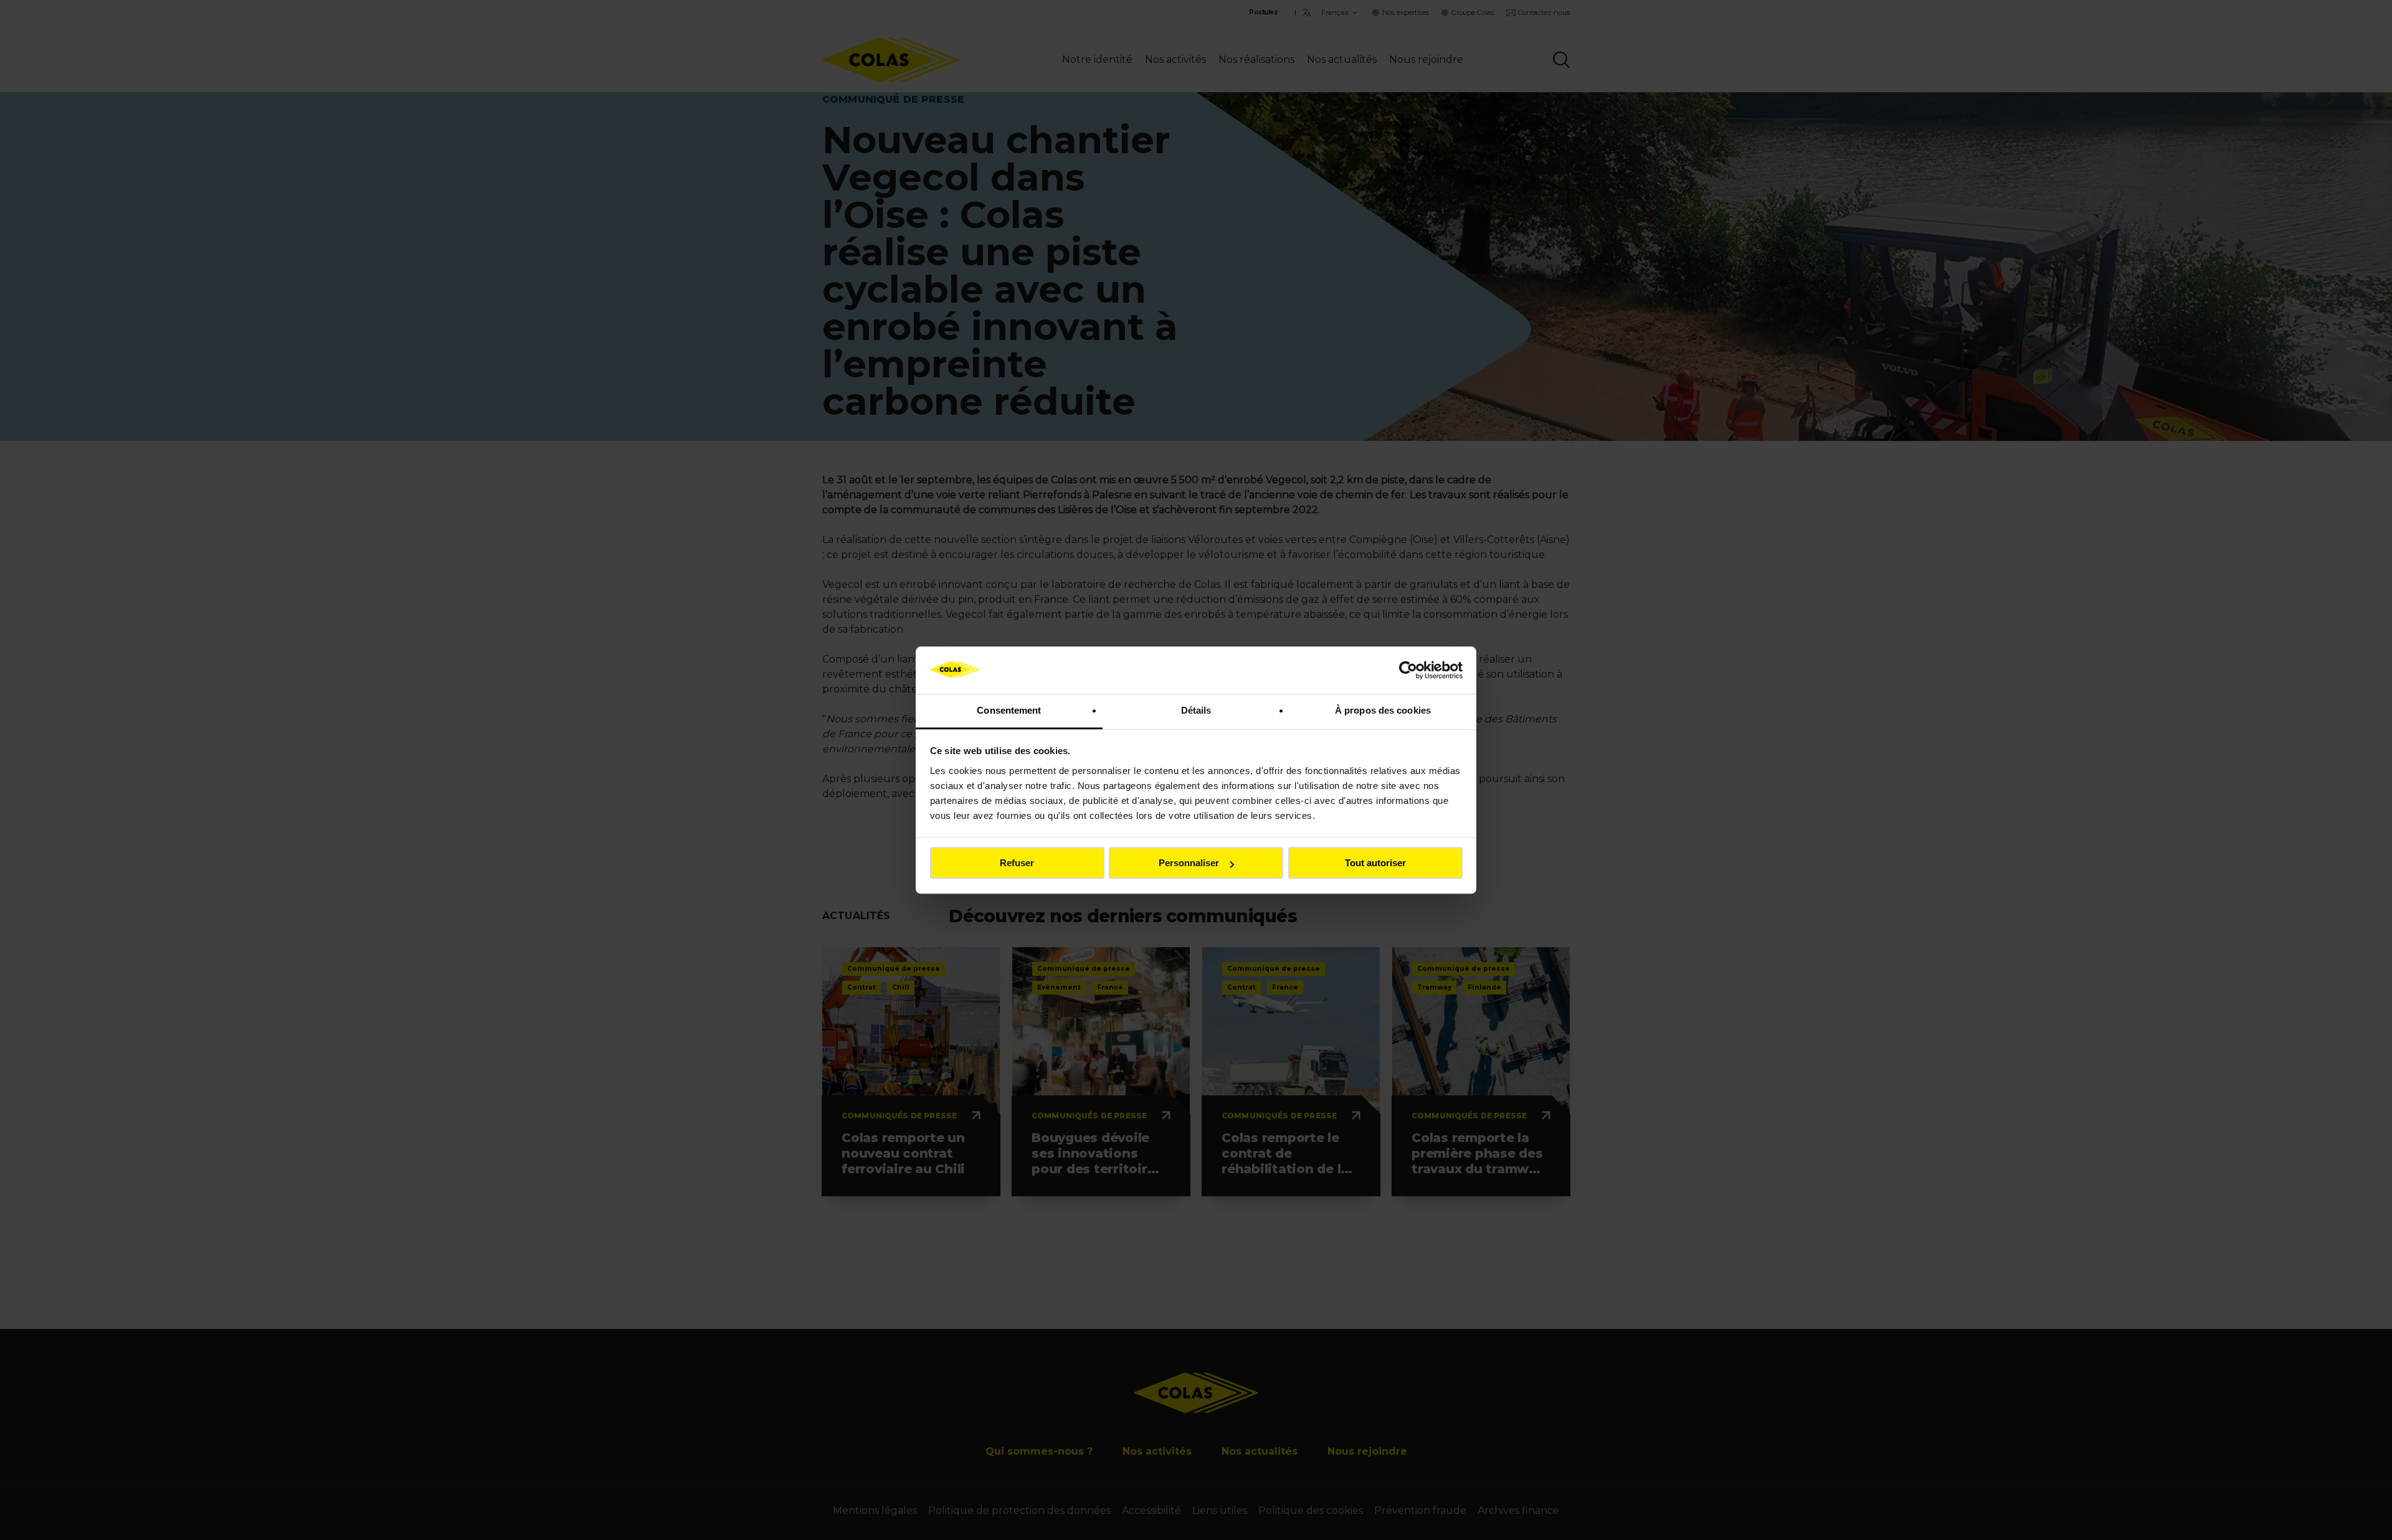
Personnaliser (1189, 863)
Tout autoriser (1375, 863)
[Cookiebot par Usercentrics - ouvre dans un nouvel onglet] (1408, 670)
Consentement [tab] (1009, 711)
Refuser (1017, 863)
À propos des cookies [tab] (1383, 711)
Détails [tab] (1196, 711)
